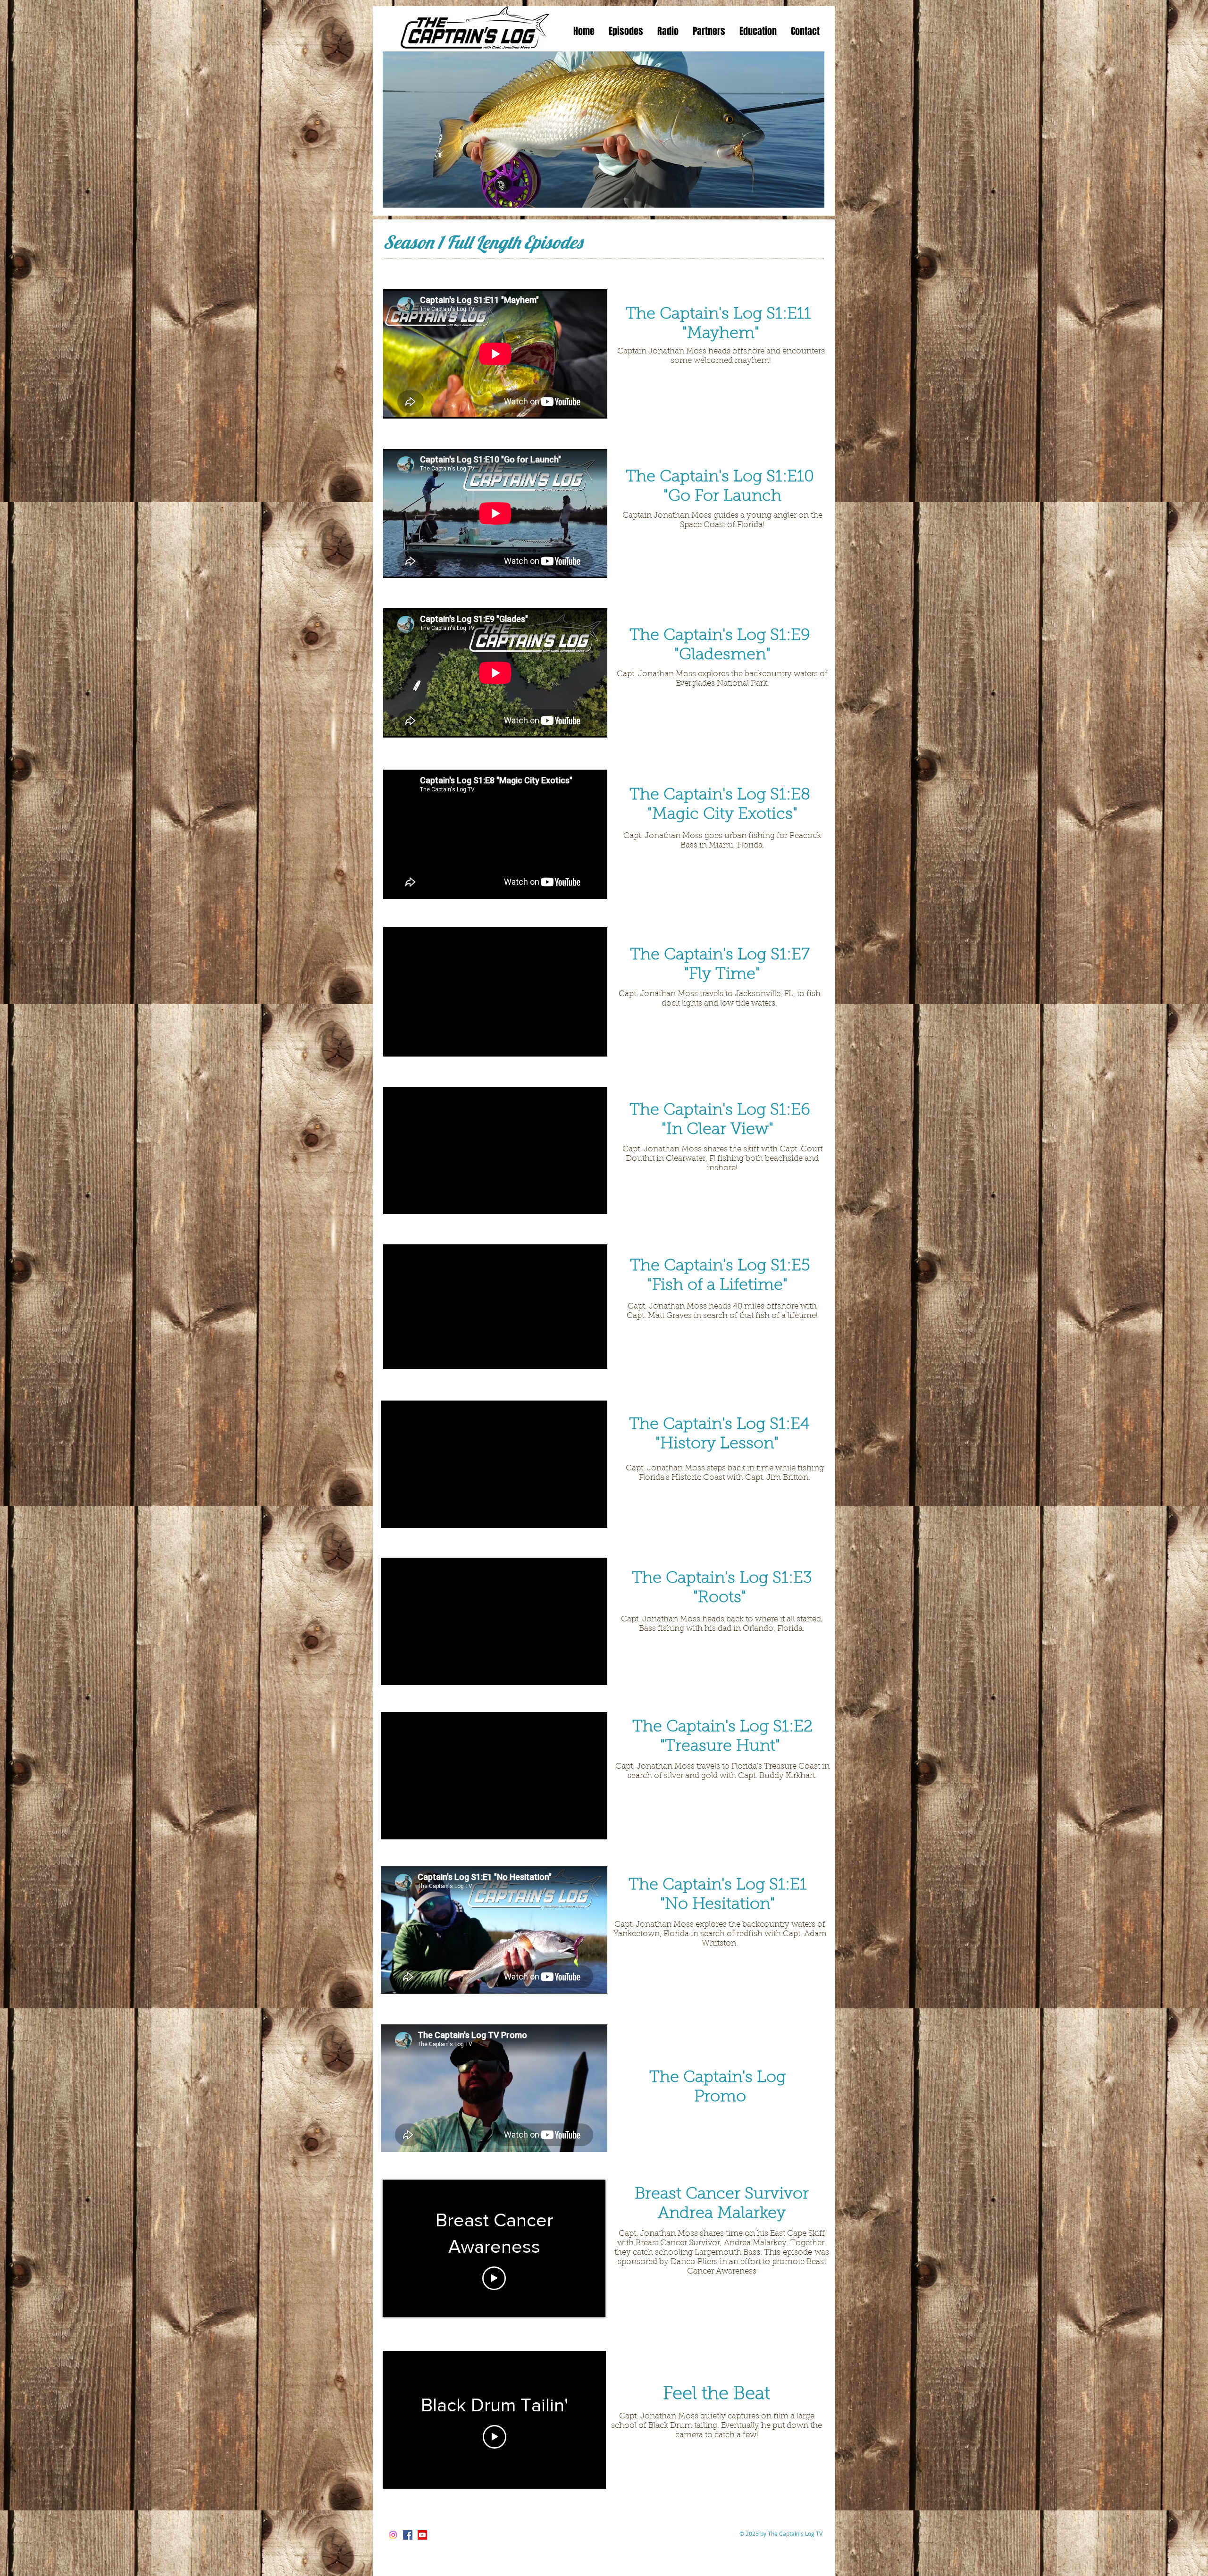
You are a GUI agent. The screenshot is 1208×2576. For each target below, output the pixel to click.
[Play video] (494, 2278)
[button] (626, 31)
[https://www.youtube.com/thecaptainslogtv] (422, 2535)
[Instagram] (393, 2535)
